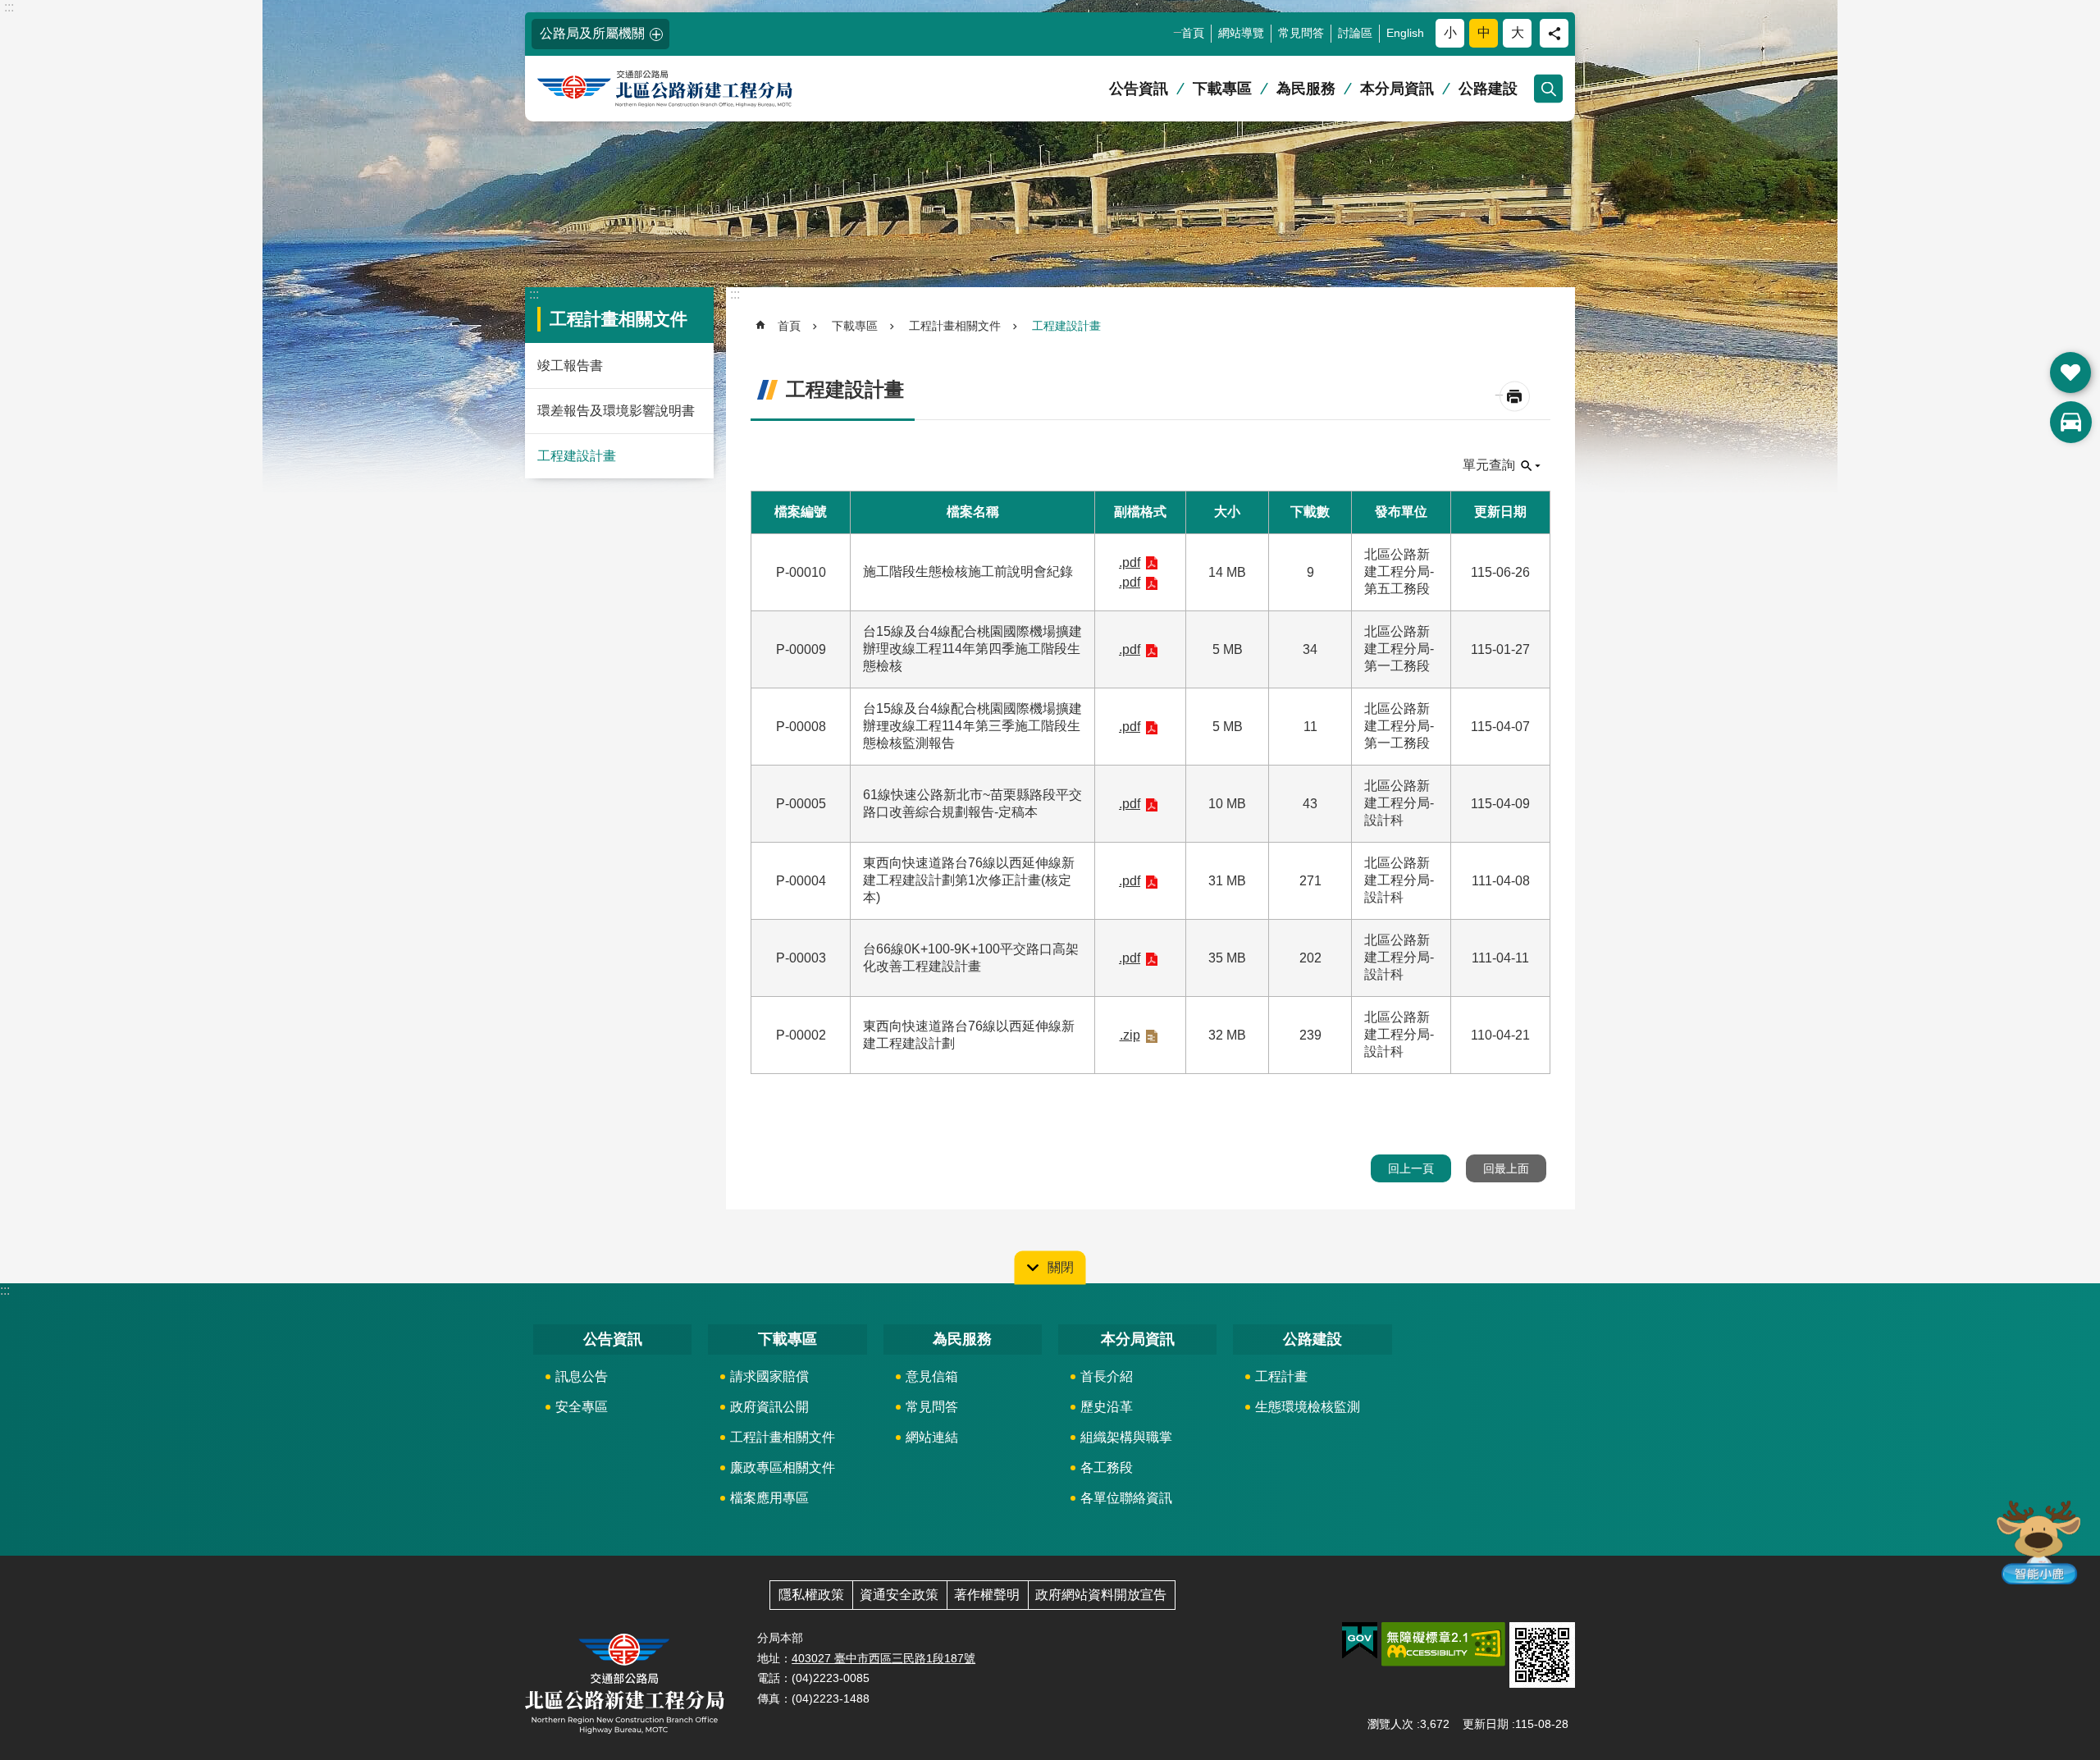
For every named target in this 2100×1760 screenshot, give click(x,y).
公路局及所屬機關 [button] (592, 33)
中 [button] (1484, 32)
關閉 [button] (1061, 1267)
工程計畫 (1281, 1376)
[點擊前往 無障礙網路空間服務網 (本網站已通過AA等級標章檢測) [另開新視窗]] (1443, 1644)
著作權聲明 (987, 1595)
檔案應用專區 (769, 1498)
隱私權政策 (811, 1595)
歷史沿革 (1107, 1407)
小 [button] (1450, 32)
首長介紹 (1107, 1376)
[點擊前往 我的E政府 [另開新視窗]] (1360, 1641)
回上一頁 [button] (1411, 1168)
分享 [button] (1554, 33)
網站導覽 (1241, 33)
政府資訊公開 (769, 1407)
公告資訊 (1139, 89)
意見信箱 (932, 1376)
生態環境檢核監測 (1308, 1407)
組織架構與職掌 (1126, 1437)
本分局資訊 (1397, 89)
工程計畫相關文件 (955, 326)
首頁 (1193, 33)
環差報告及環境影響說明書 (616, 411)
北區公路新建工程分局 (693, 89)
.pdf (1130, 562)
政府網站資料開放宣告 (1101, 1595)
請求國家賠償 (769, 1376)
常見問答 (1301, 33)
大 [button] (1518, 32)
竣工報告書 (570, 366)
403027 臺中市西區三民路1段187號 (883, 1658)
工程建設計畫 (577, 456)
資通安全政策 (899, 1595)
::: (9, 7)
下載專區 (1222, 89)
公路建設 (1488, 89)
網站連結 (932, 1437)
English (1405, 33)
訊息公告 (582, 1376)
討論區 (1355, 33)
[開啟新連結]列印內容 (1515, 397)
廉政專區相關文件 (783, 1467)
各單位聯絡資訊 (1126, 1498)
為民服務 (1306, 89)
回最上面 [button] (1506, 1168)
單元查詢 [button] (1489, 465)
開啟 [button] (2070, 373)
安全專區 (582, 1407)
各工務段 (1107, 1467)
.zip (1130, 1035)
